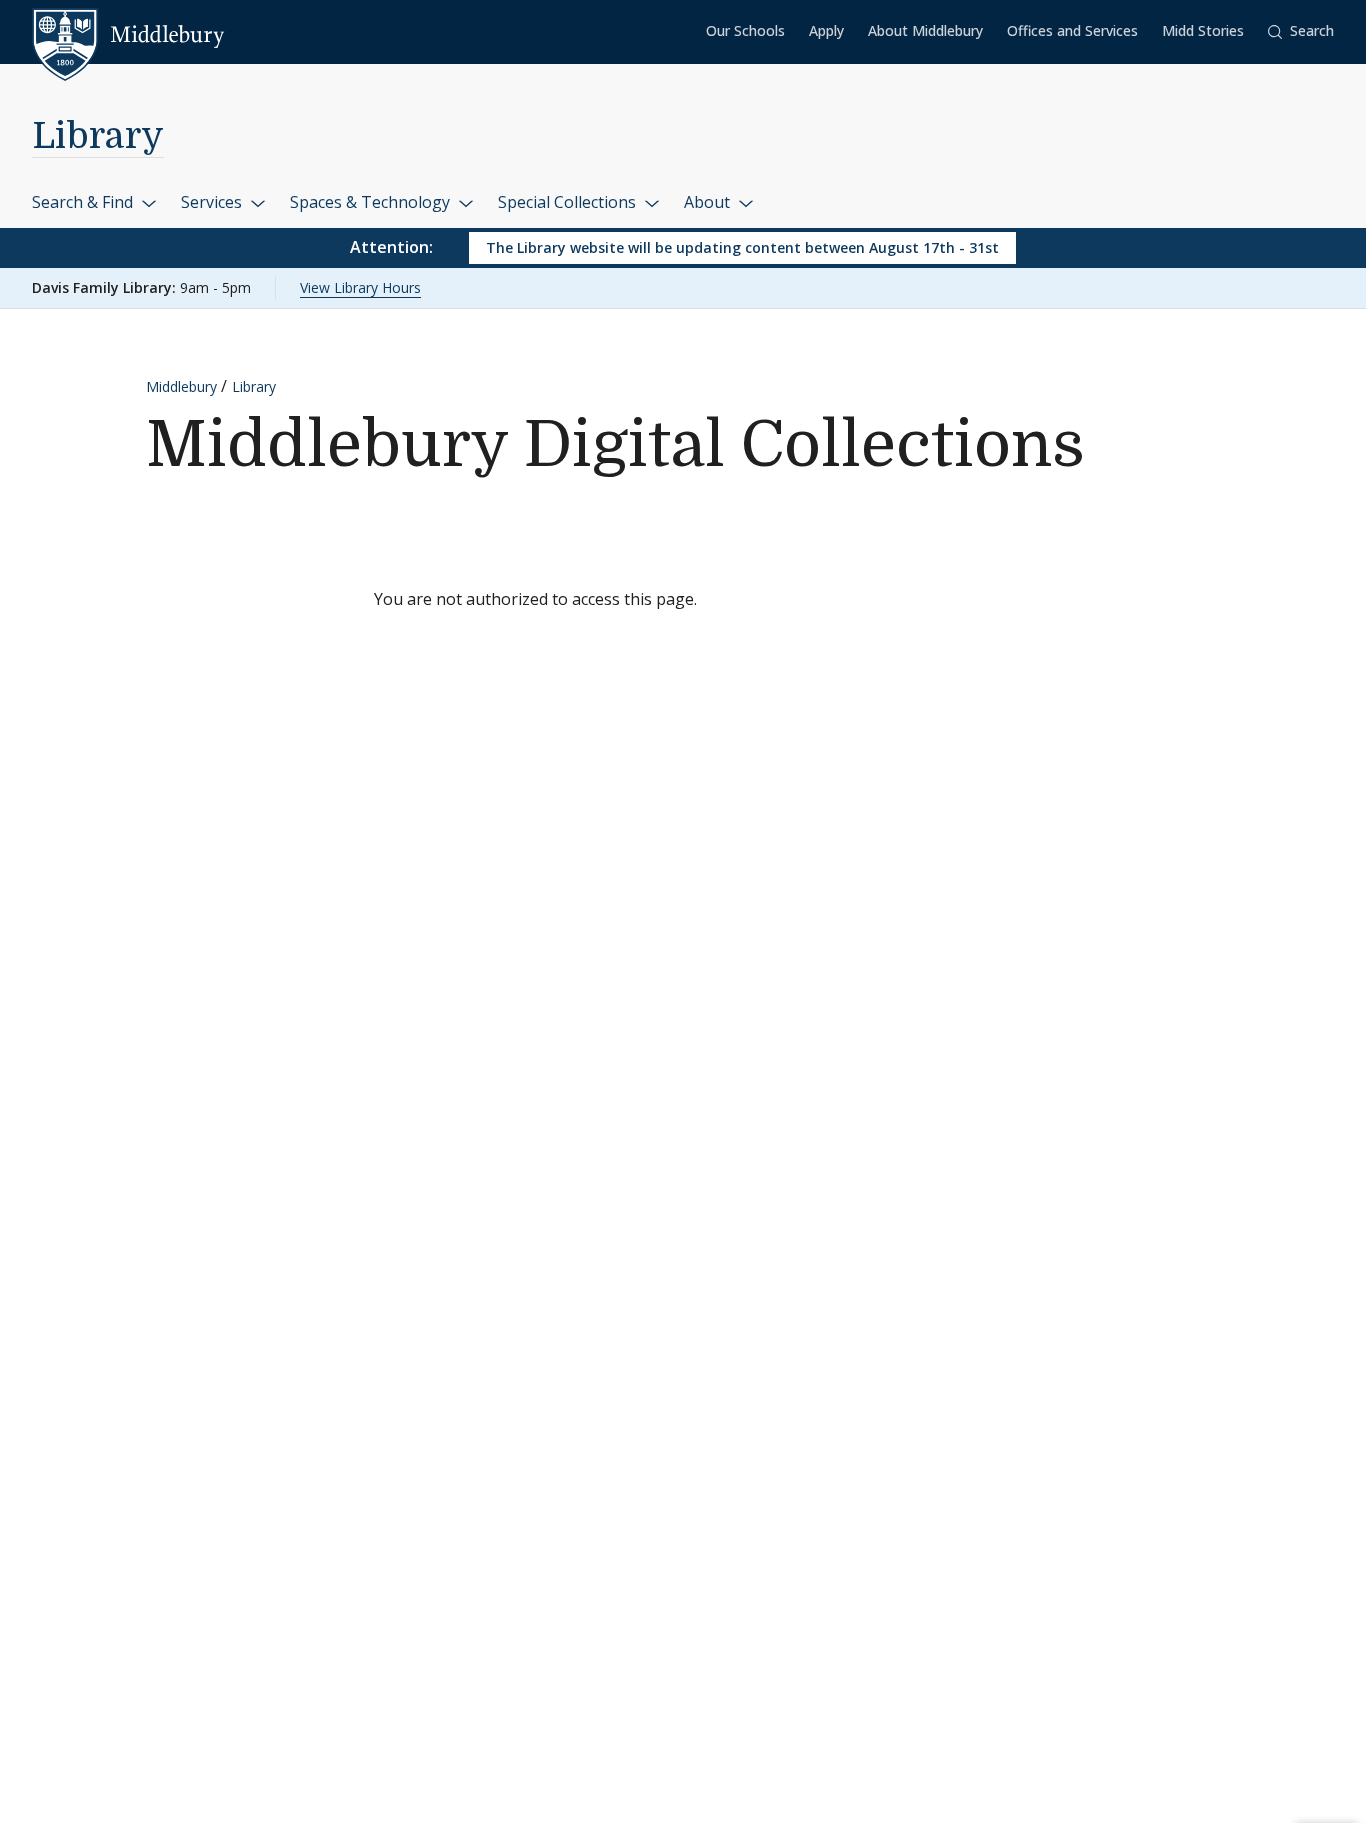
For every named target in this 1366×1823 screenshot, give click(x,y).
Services (213, 202)
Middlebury (181, 386)
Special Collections (569, 202)
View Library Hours (360, 287)
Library (98, 136)
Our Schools (745, 30)
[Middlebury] (128, 35)
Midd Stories (1203, 30)
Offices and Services (1072, 30)
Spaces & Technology (372, 202)
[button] (1301, 31)
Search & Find (84, 202)
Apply (826, 30)
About (709, 202)
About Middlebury (925, 30)
